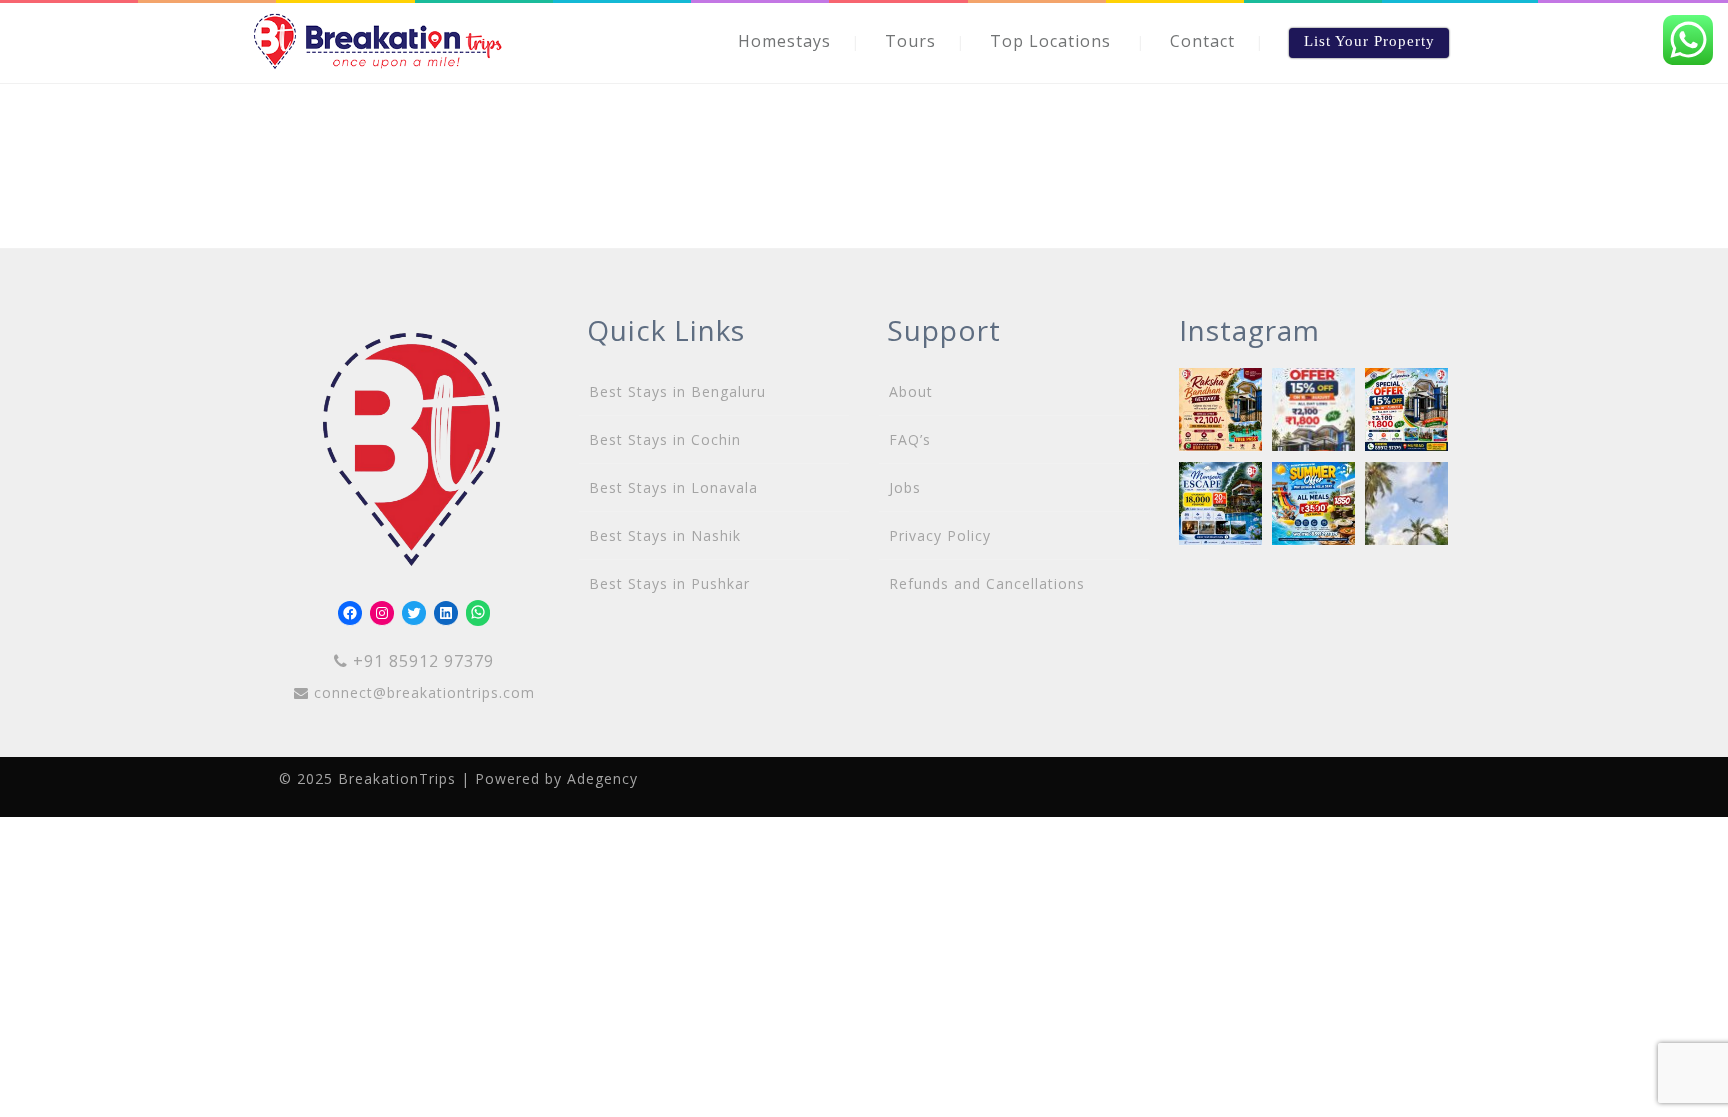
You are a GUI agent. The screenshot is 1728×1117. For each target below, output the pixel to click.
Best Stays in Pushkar (669, 583)
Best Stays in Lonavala (673, 487)
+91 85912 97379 (421, 661)
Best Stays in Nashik (665, 535)
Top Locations (1050, 41)
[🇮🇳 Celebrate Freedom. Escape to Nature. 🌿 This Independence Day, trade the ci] (1313, 409)
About (911, 391)
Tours (910, 41)
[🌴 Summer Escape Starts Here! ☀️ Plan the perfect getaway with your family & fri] (1406, 503)
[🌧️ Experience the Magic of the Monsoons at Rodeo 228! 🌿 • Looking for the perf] (1220, 503)
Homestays (784, 41)
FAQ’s (910, 439)
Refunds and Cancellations (987, 583)
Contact (1202, 41)
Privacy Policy (940, 535)
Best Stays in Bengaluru (677, 391)
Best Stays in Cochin (665, 439)
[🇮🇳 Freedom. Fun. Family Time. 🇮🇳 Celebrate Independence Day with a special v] (1406, 409)
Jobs (905, 487)
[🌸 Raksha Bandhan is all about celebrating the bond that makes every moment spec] (1220, 409)
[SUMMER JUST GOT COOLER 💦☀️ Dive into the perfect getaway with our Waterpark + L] (1313, 503)
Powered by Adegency (556, 778)
